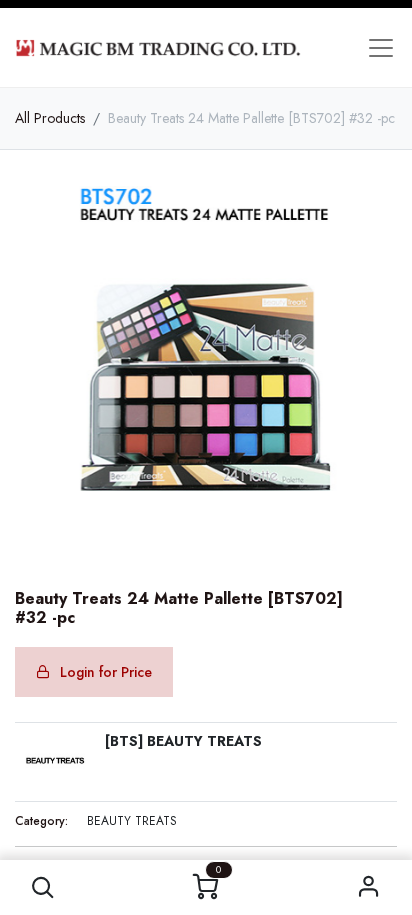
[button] (43, 887)
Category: (41, 821)
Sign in (368, 887)
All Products (50, 118)
